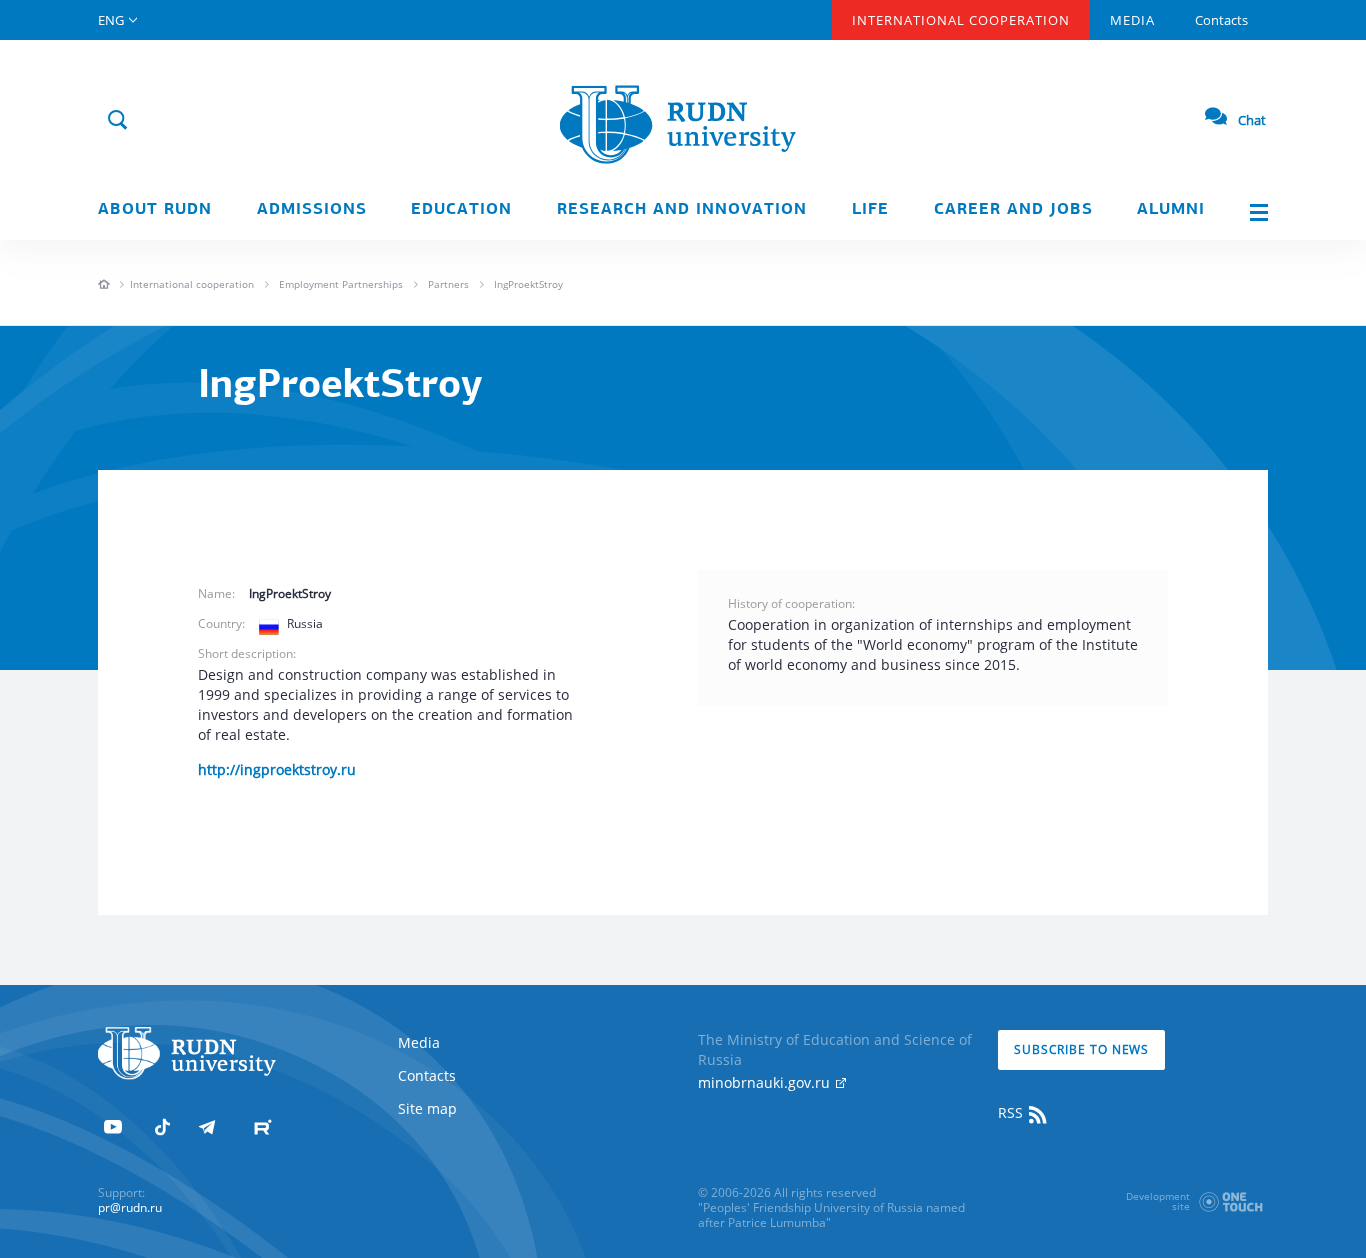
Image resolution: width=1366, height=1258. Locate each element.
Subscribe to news (1081, 1049)
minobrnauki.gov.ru (766, 1082)
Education (461, 210)
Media (1132, 20)
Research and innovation (682, 210)
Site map (427, 1108)
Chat (1252, 120)
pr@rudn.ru (130, 1207)
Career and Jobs (1013, 210)
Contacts (1221, 20)
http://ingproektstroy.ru (277, 769)
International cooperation (192, 284)
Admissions (312, 210)
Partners (448, 284)
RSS (1012, 1112)
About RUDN (155, 210)
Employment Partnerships (341, 284)
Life (870, 210)
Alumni (1171, 210)
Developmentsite (1158, 1201)
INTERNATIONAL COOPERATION (961, 20)
